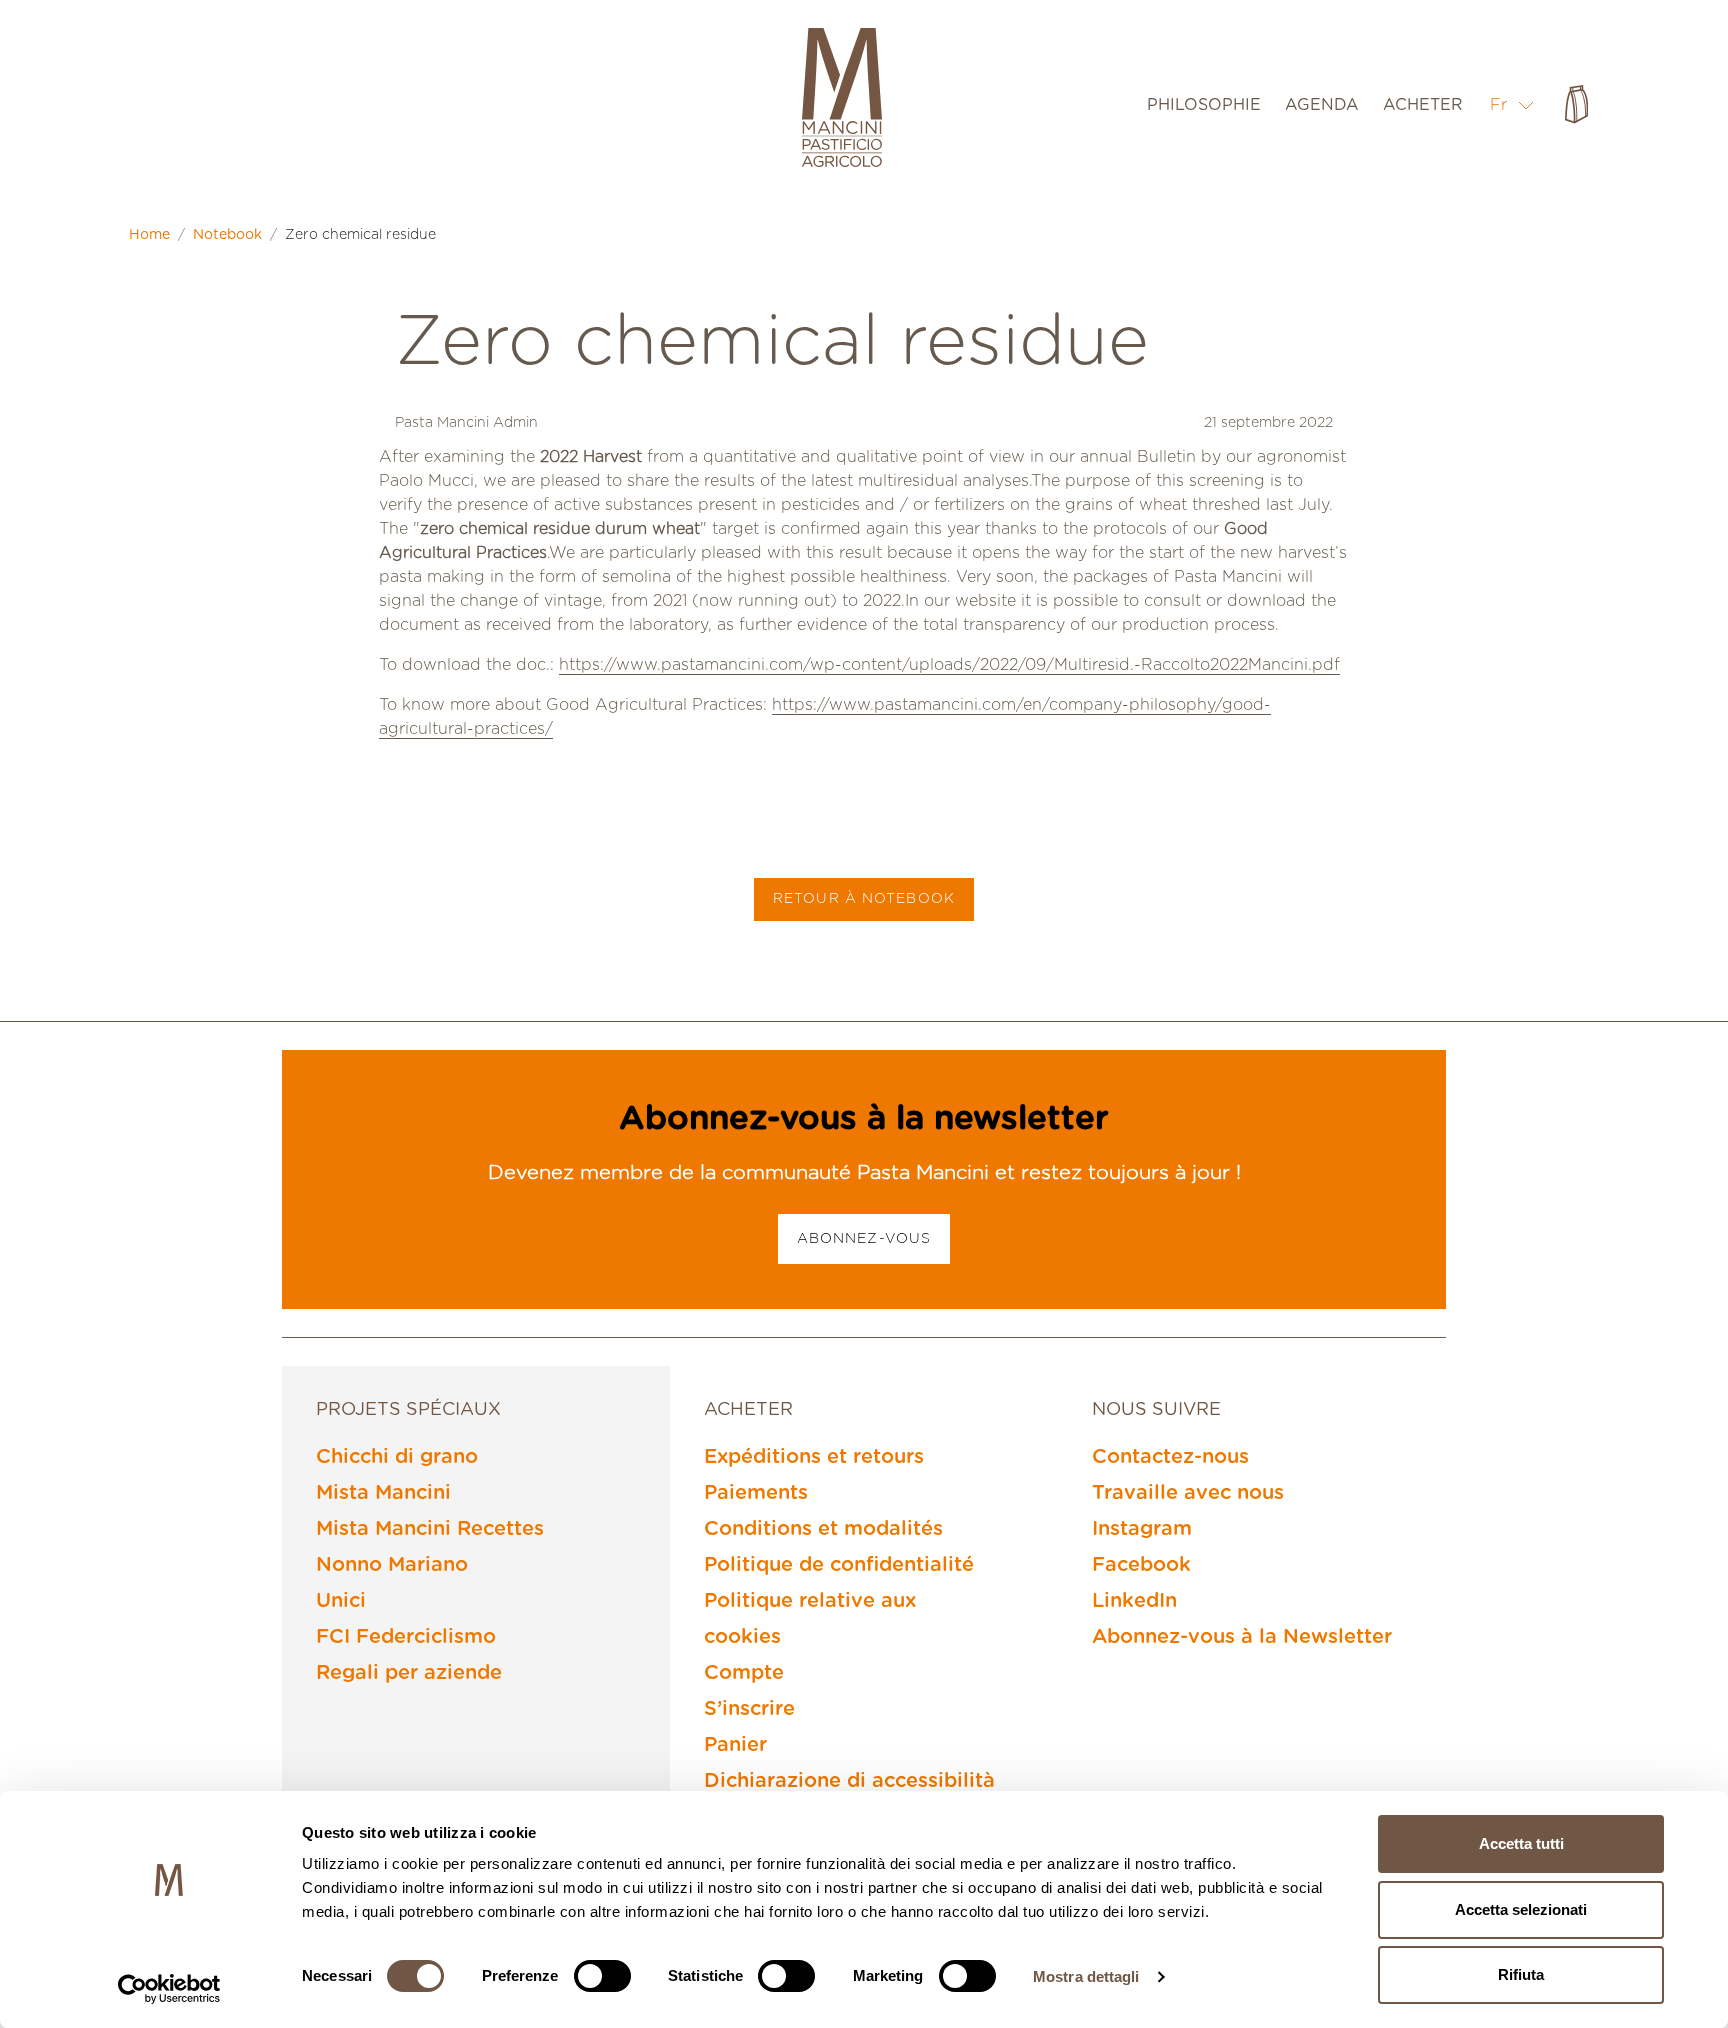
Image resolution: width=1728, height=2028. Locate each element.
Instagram (1142, 1529)
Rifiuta (1521, 1974)
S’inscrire (749, 1709)
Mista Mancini (383, 1493)
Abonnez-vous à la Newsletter (1242, 1637)
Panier (735, 1745)
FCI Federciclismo (406, 1637)
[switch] (602, 1976)
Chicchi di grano (397, 1457)
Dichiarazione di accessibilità (849, 1781)
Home (149, 235)
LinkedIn (1134, 1601)
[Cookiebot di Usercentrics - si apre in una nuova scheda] (169, 1989)
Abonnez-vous (864, 1239)
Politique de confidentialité (839, 1565)
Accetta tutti (1521, 1843)
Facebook (1141, 1565)
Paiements (756, 1493)
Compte (744, 1673)
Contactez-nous (1170, 1457)
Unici (341, 1601)
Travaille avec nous (1188, 1493)
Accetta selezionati (1521, 1909)
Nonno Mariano (392, 1565)
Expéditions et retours (814, 1457)
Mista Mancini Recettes (430, 1529)
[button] (1512, 104)
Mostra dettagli (1086, 1976)
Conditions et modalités (823, 1529)
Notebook (227, 235)
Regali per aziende (409, 1673)
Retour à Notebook (864, 899)
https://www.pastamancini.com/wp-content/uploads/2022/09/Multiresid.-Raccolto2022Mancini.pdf (949, 665)
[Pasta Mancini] (842, 100)
